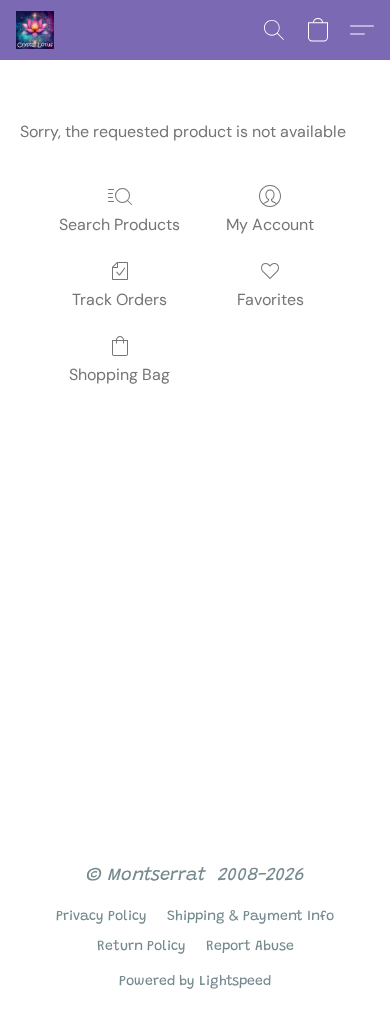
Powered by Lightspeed (195, 982)
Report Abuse (250, 947)
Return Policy (141, 947)
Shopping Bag (119, 374)
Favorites (270, 299)
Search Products (119, 224)
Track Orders (119, 299)
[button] (36, 30)
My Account (270, 224)
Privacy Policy (101, 917)
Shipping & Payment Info (250, 917)
